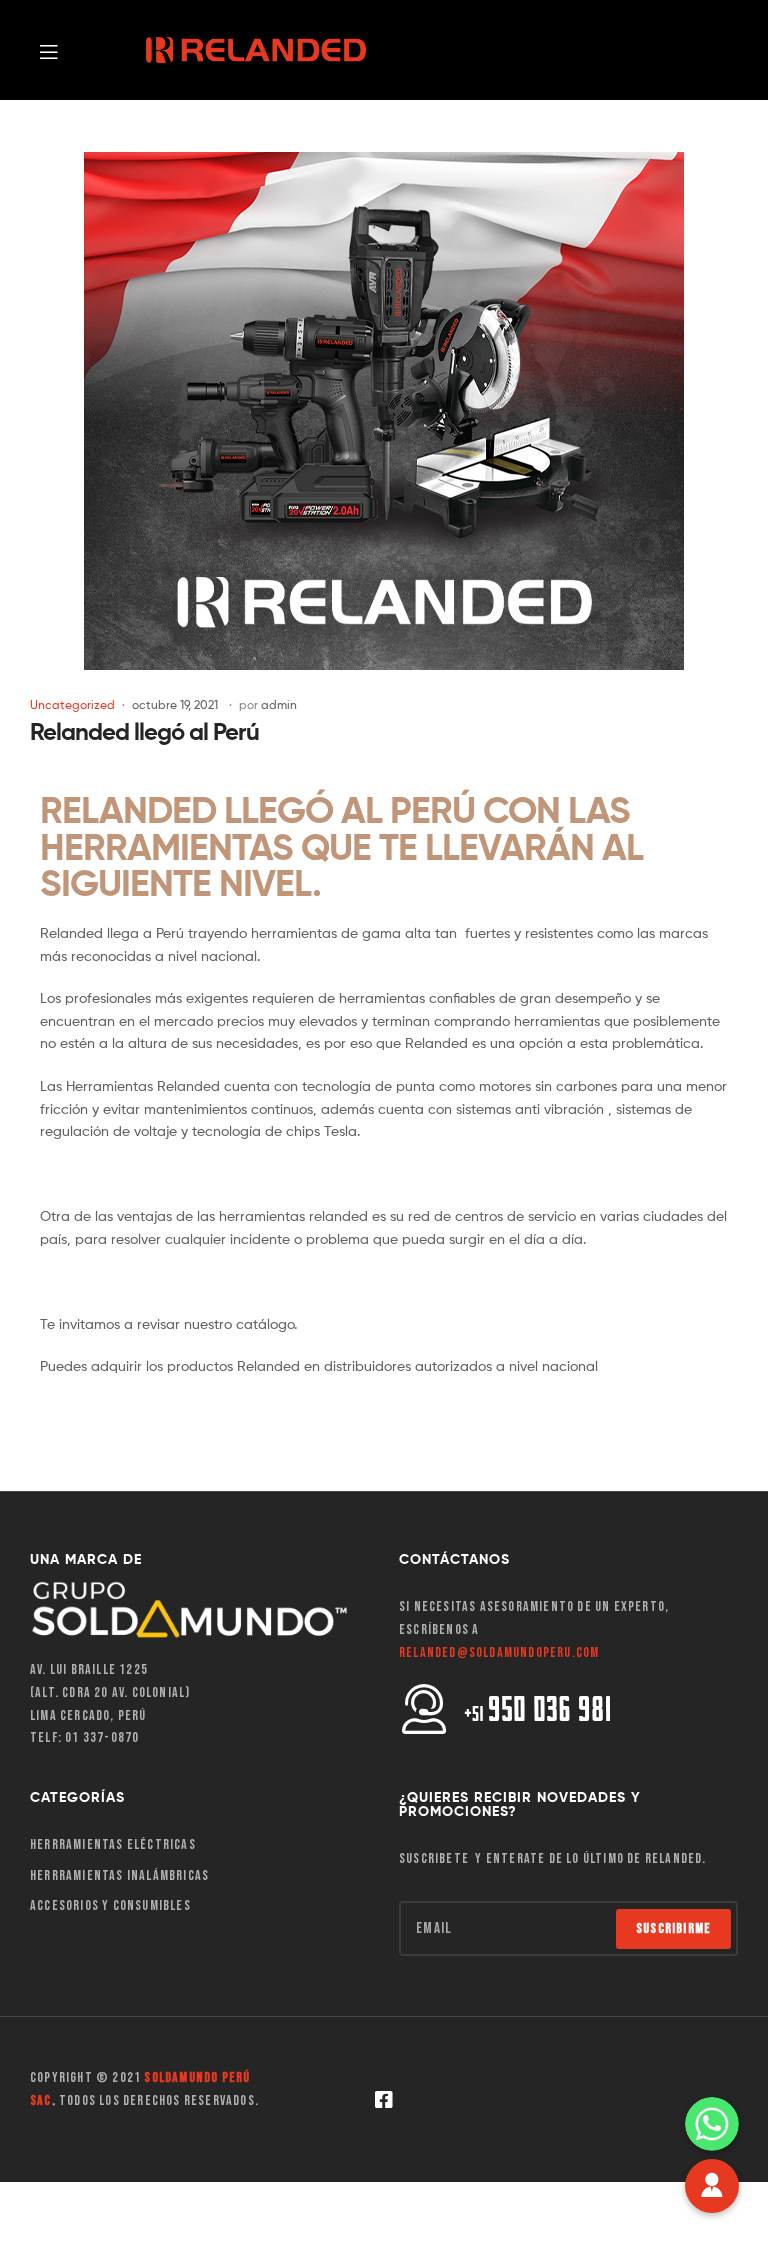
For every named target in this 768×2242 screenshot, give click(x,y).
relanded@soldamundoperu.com (499, 1652)
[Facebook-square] (384, 2100)
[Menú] (83, 50)
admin (279, 704)
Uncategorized (72, 704)
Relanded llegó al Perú (144, 731)
